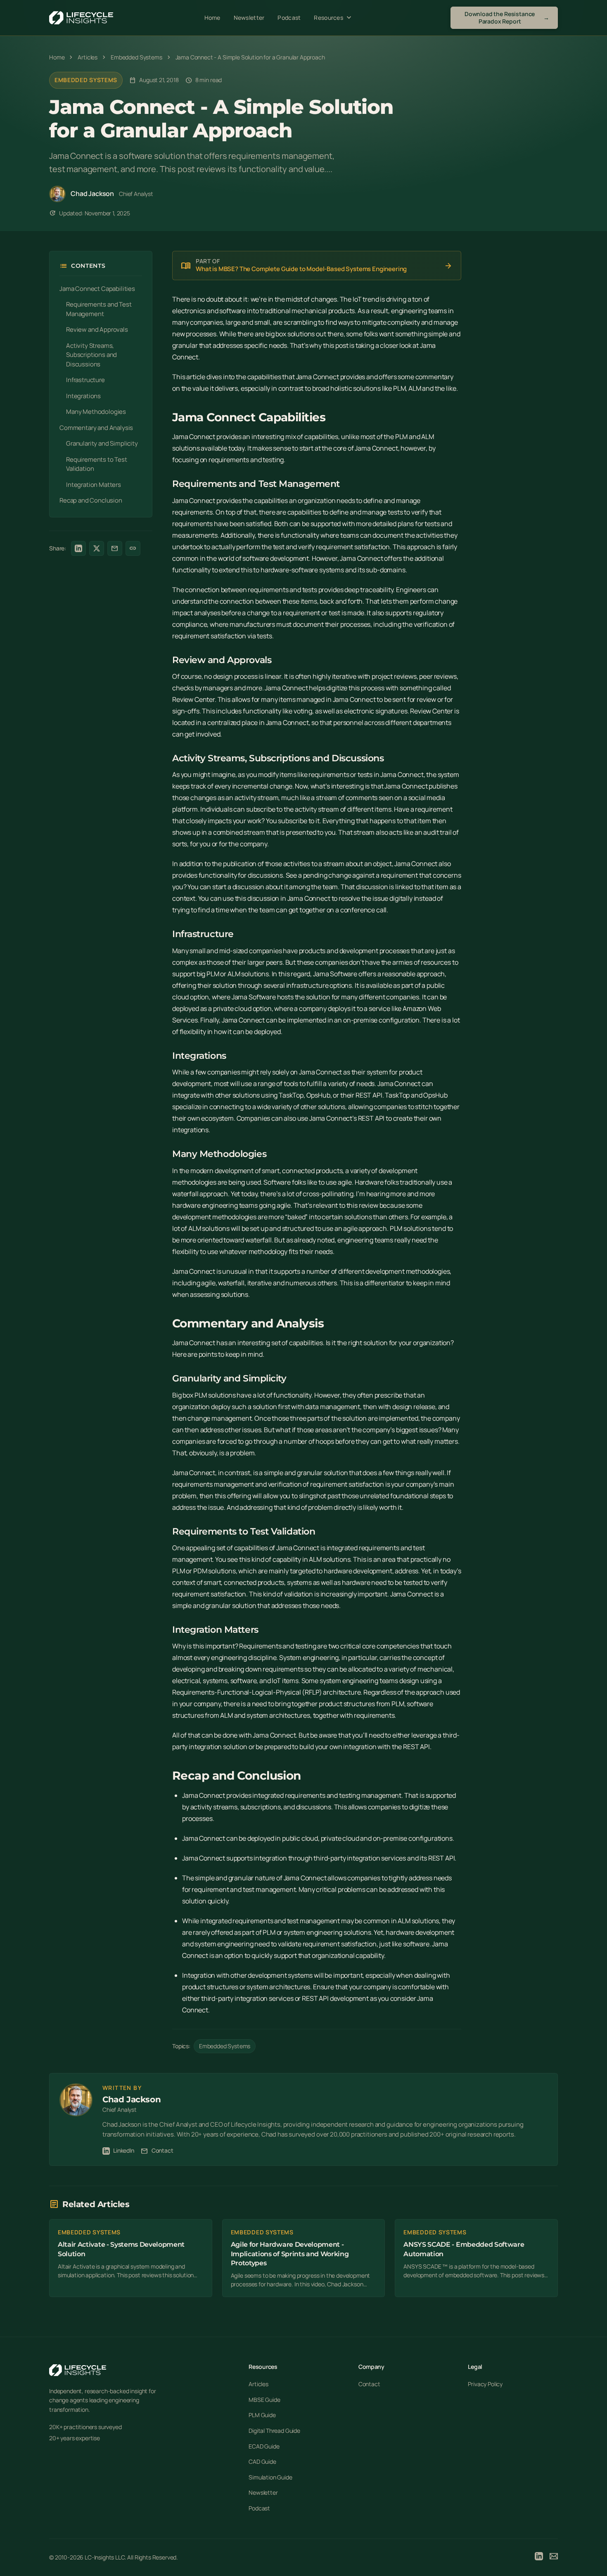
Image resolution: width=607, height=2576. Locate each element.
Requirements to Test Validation (97, 464)
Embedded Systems (86, 80)
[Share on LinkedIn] (78, 548)
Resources (333, 18)
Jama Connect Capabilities (97, 289)
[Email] (554, 2557)
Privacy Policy (485, 2384)
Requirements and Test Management (99, 309)
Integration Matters (94, 485)
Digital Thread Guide (274, 2431)
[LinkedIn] (539, 2557)
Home (212, 18)
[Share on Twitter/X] (97, 548)
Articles (258, 2384)
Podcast (289, 18)
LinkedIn (124, 2150)
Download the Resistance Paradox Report (507, 18)
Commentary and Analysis (96, 428)
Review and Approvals (97, 329)
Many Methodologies (96, 412)
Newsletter (249, 18)
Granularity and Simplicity (102, 443)
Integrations (83, 396)
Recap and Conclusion (91, 500)
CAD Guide (262, 2461)
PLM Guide (262, 2415)
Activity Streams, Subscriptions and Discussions (91, 355)
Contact (157, 2151)
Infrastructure (85, 380)
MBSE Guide (264, 2400)
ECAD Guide (264, 2446)
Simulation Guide (270, 2477)
